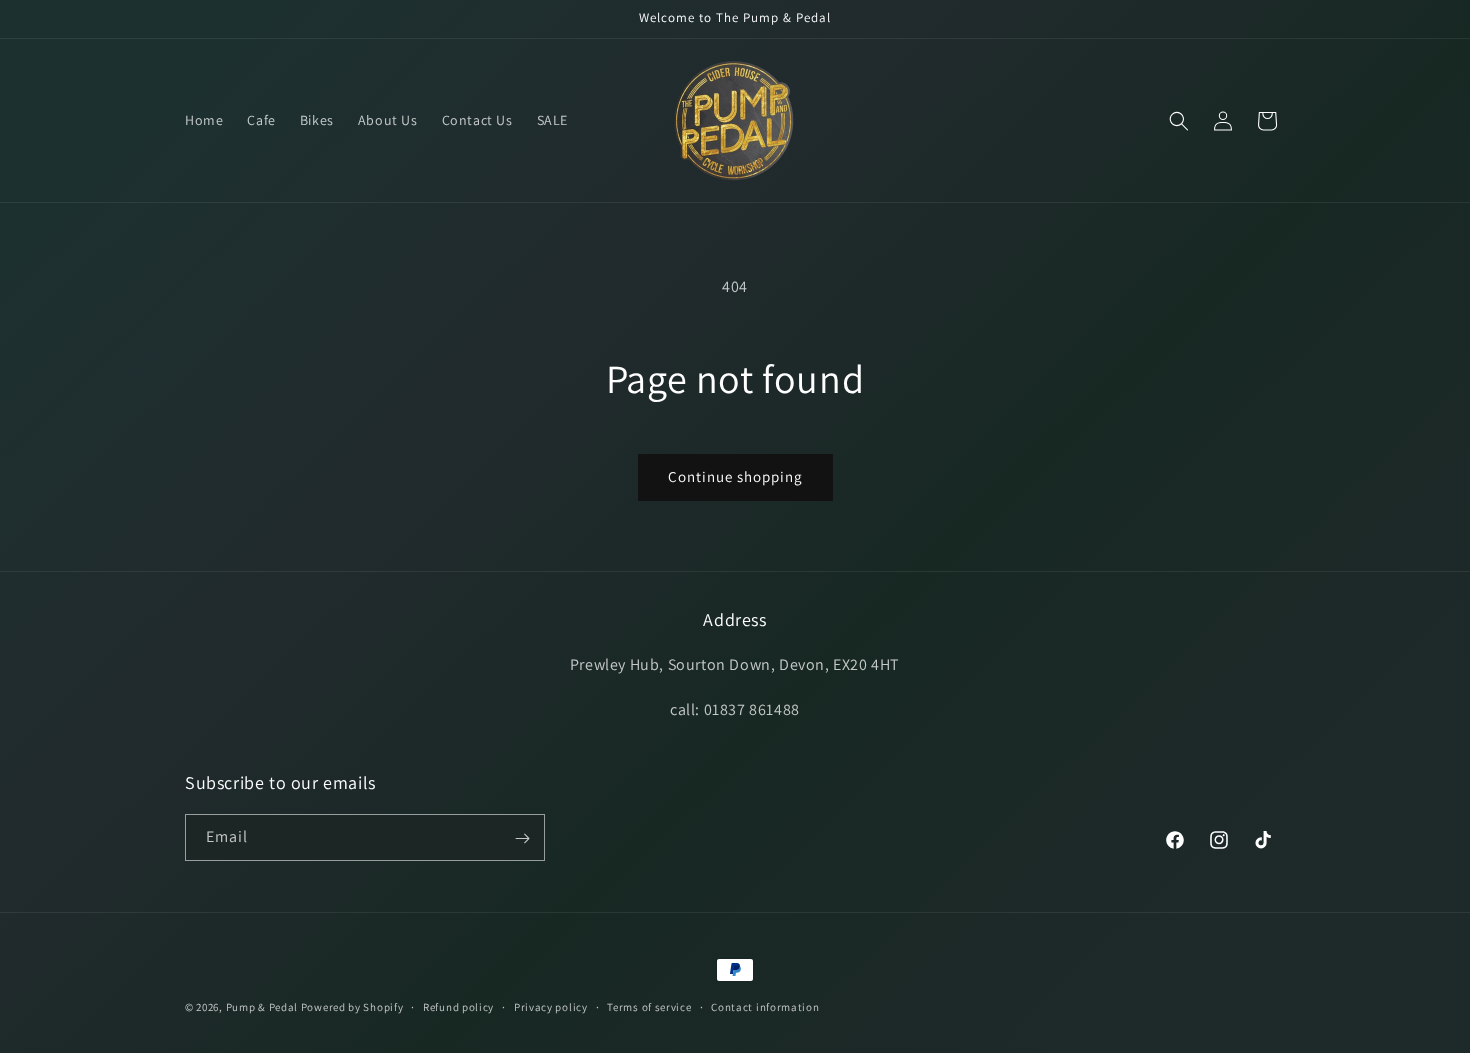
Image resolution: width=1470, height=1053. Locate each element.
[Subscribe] (522, 838)
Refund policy (458, 1006)
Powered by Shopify (352, 1007)
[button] (1179, 121)
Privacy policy (551, 1006)
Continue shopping (735, 476)
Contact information (765, 1006)
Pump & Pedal (262, 1007)
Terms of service (649, 1006)
